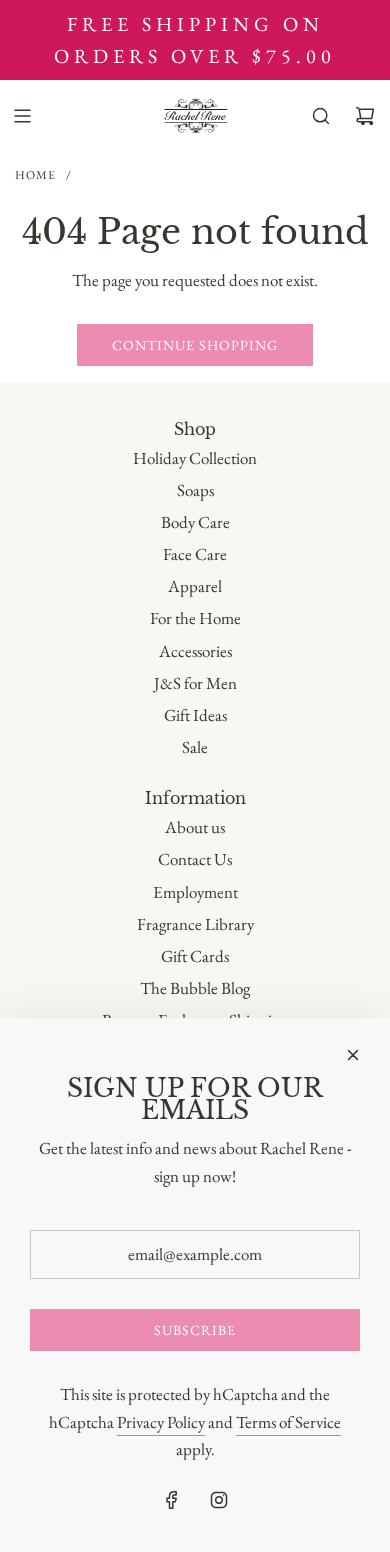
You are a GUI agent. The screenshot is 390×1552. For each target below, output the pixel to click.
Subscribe (195, 1330)
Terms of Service (288, 1422)
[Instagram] (219, 1500)
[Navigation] (22, 116)
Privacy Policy (161, 1422)
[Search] (321, 116)
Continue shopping (195, 345)
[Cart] (365, 116)
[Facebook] (172, 1500)
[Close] (353, 1055)
